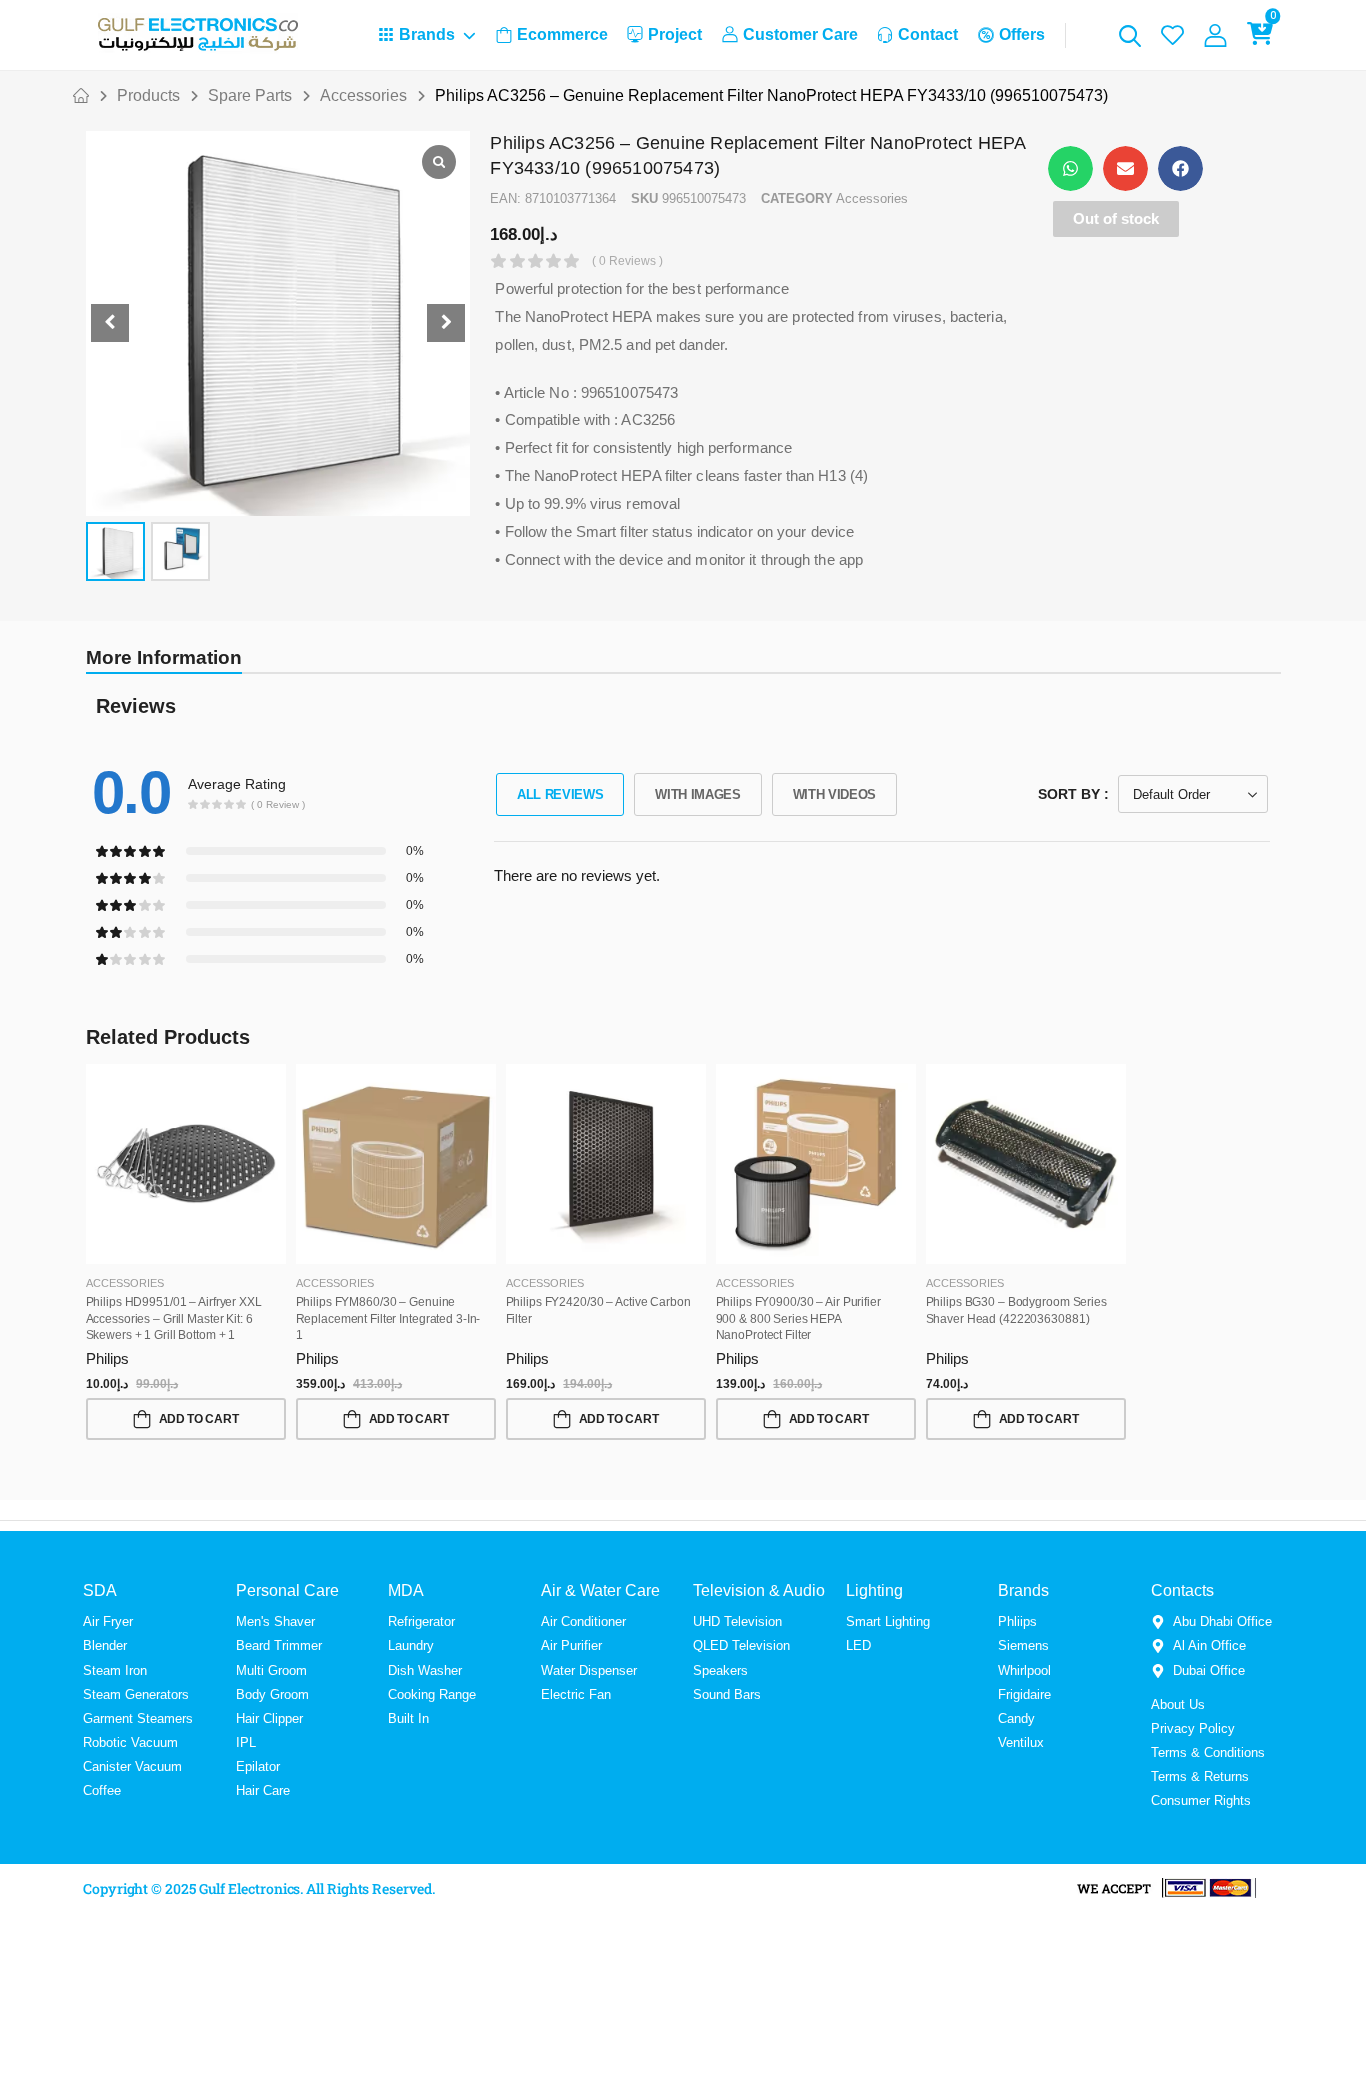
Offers (1022, 34)
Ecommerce (562, 34)
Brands (427, 34)
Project (675, 34)
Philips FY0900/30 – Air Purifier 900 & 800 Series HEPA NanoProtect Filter (798, 1319)
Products (148, 95)
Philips (107, 1358)
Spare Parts (250, 95)
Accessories (363, 95)
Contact (928, 34)
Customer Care (800, 34)
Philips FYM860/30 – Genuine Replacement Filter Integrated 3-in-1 (388, 1319)
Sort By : (1073, 794)
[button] (446, 323)
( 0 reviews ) (627, 261)
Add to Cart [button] (199, 1419)
